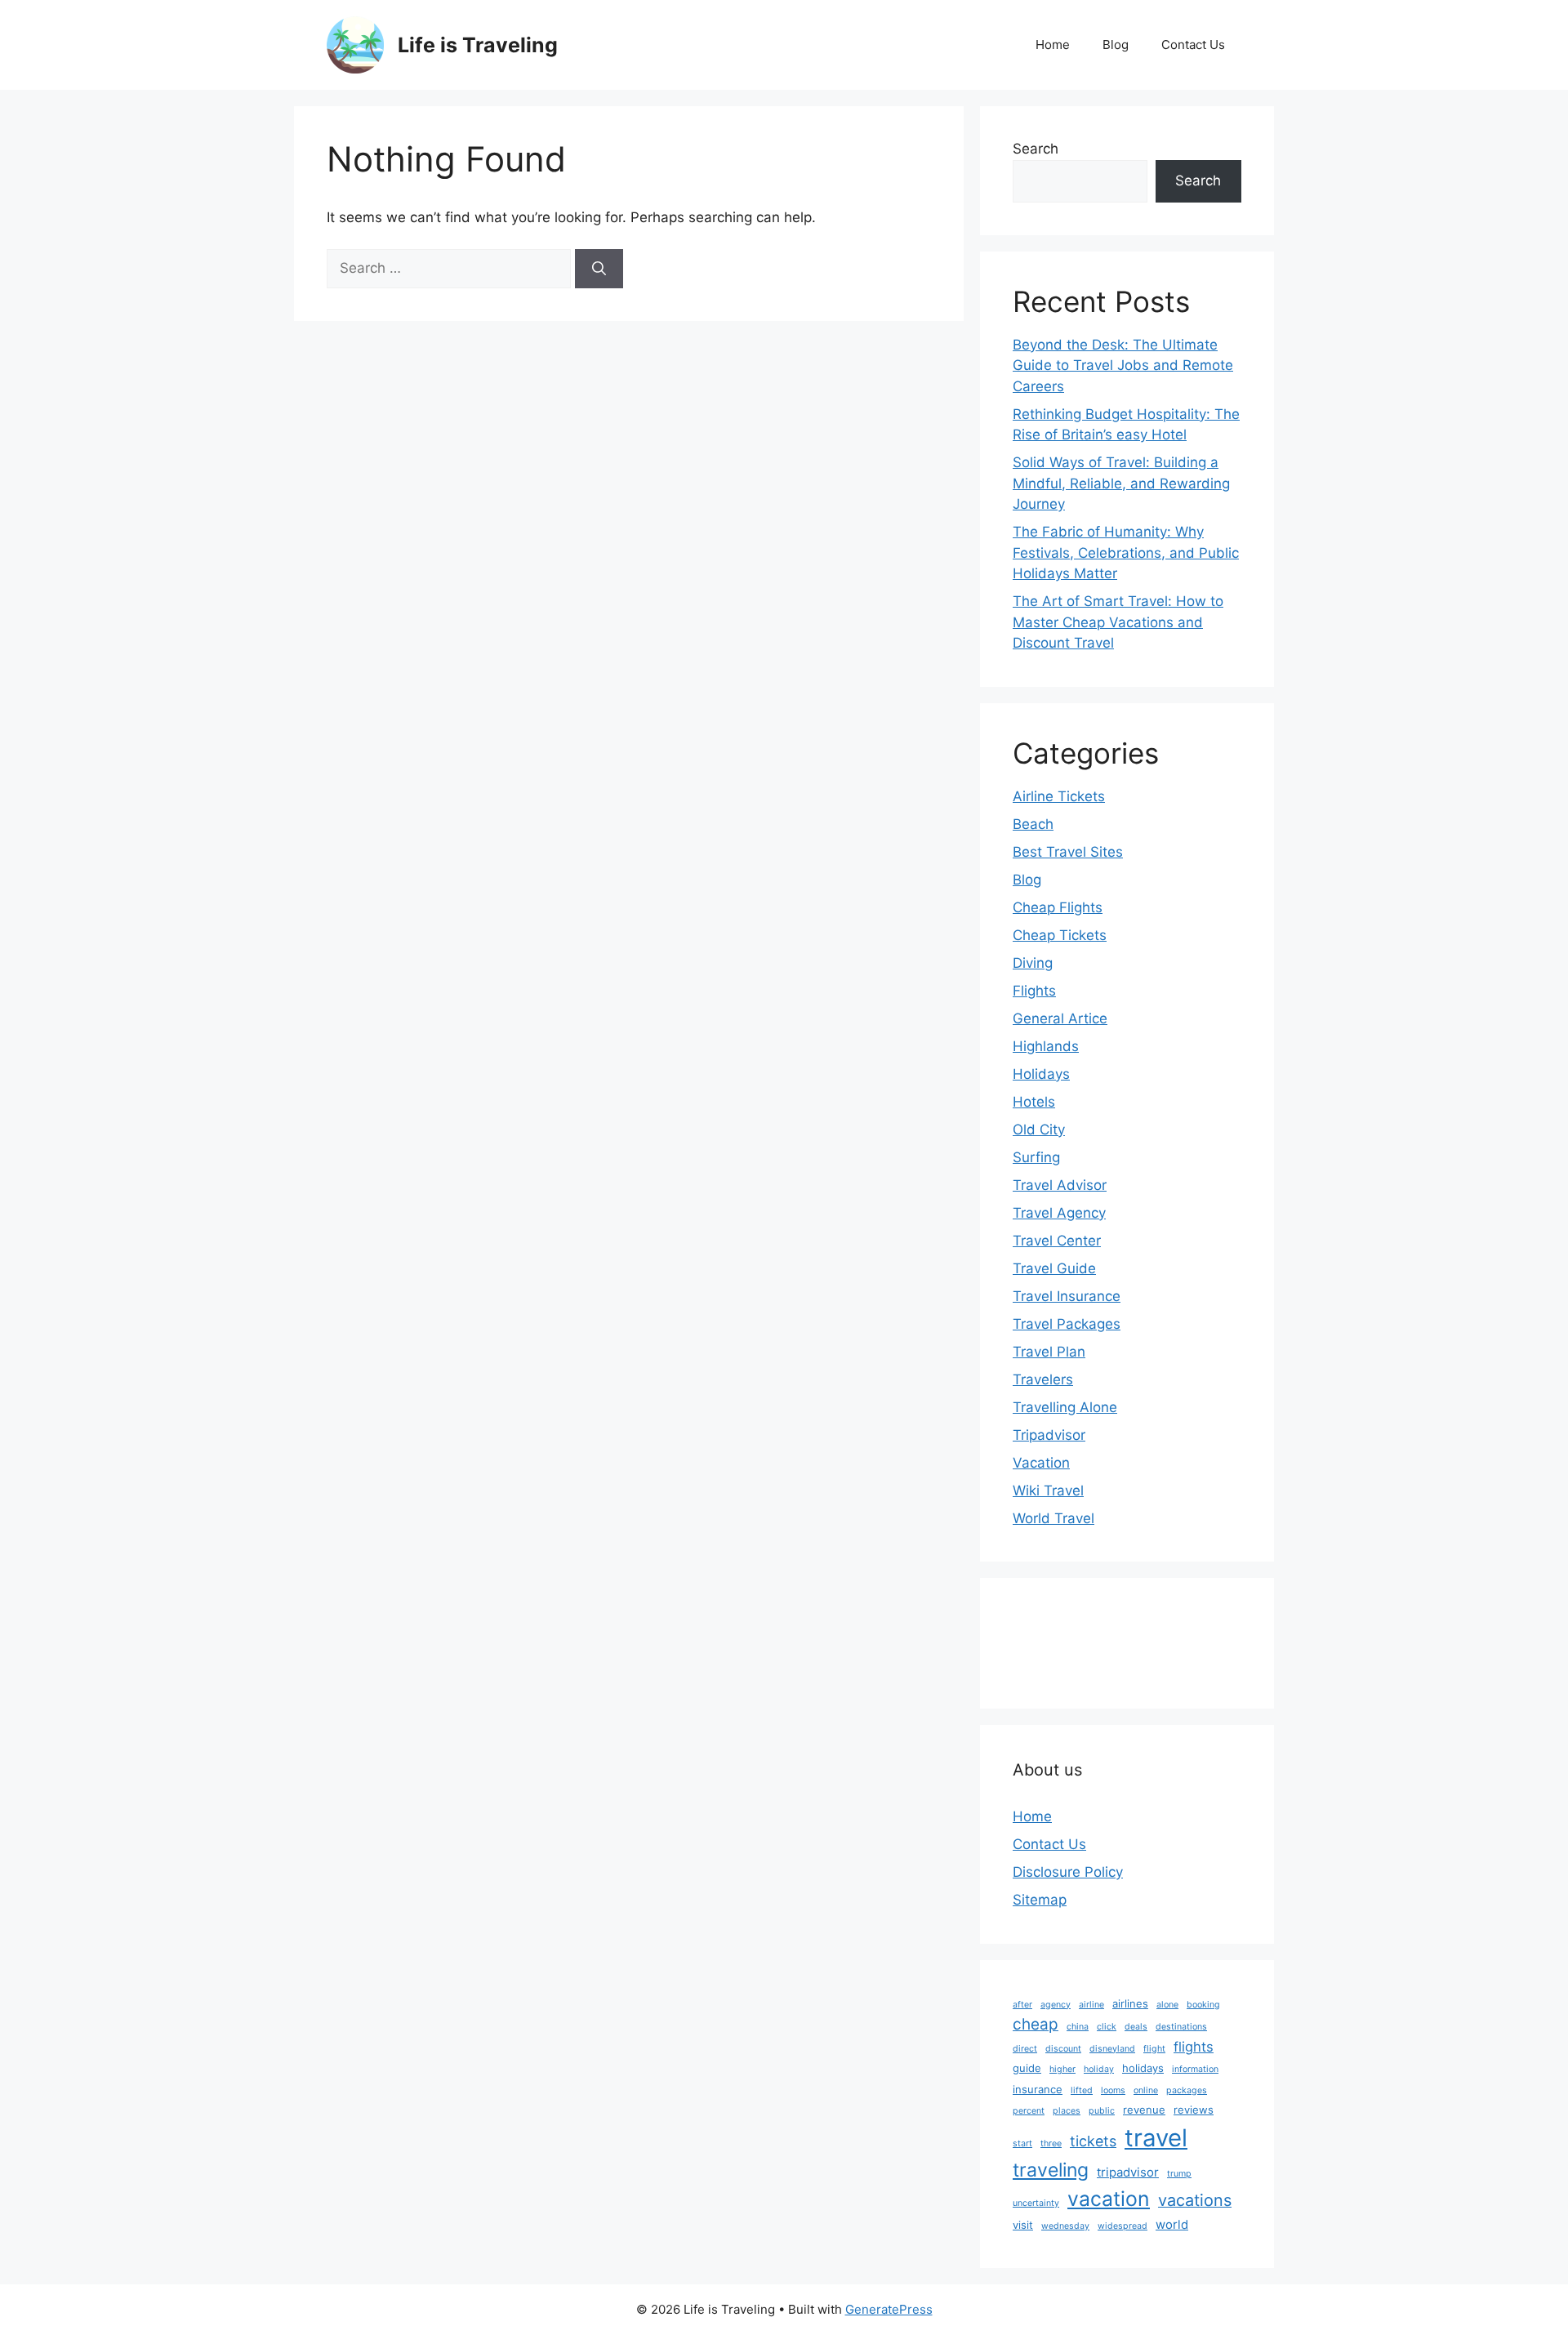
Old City (1039, 1130)
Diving (1033, 963)
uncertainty (1036, 2203)
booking (1203, 2005)
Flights (1034, 991)
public (1102, 2111)
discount (1063, 2049)
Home (1053, 45)
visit (1023, 2225)
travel (1156, 2138)
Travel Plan (1049, 1352)
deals (1136, 2027)
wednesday (1065, 2226)
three (1051, 2143)
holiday (1099, 2069)
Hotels (1034, 1102)
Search (1036, 149)
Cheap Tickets (1060, 935)
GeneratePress (889, 2309)
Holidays (1041, 1074)
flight (1154, 2049)
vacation (1109, 2199)
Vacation (1041, 1463)
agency (1056, 2005)
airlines (1130, 2003)
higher (1062, 2069)
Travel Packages (1067, 1324)
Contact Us (1193, 45)
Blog (1116, 45)
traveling (1051, 2170)
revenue (1144, 2110)
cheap (1036, 2024)
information (1195, 2069)
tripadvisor (1128, 2172)
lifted (1082, 2090)
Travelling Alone (1065, 1407)
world (1172, 2224)
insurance (1038, 2089)
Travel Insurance (1067, 1296)
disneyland (1112, 2049)
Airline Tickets (1059, 796)
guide (1027, 2068)
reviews (1194, 2110)
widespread (1123, 2226)
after (1022, 2005)
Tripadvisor (1049, 1435)
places (1067, 2111)
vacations (1195, 2200)
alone (1167, 2005)
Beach (1033, 824)
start (1022, 2143)
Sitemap (1040, 1900)
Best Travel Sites (1068, 852)
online (1146, 2090)
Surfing (1036, 1157)
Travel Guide (1054, 1268)
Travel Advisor (1060, 1185)
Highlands (1046, 1046)
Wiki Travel (1048, 1491)
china (1078, 2027)
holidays (1143, 2068)
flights (1194, 2047)
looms (1113, 2090)
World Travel (1053, 1518)
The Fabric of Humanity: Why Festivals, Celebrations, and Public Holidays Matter (1126, 553)
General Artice (1060, 1018)
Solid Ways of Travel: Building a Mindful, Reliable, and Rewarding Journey (1121, 483)
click (1107, 2027)
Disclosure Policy (1068, 1872)
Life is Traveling (478, 45)
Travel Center (1057, 1241)
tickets (1093, 2141)
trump (1179, 2174)
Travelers (1043, 1379)
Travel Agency (1059, 1213)
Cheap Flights (1058, 907)
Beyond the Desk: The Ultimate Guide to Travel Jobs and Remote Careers (1123, 365)
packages (1187, 2090)
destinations (1181, 2027)
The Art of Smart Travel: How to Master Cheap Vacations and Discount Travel (1118, 622)
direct (1025, 2049)
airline (1091, 2005)
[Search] (599, 269)
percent (1029, 2111)
